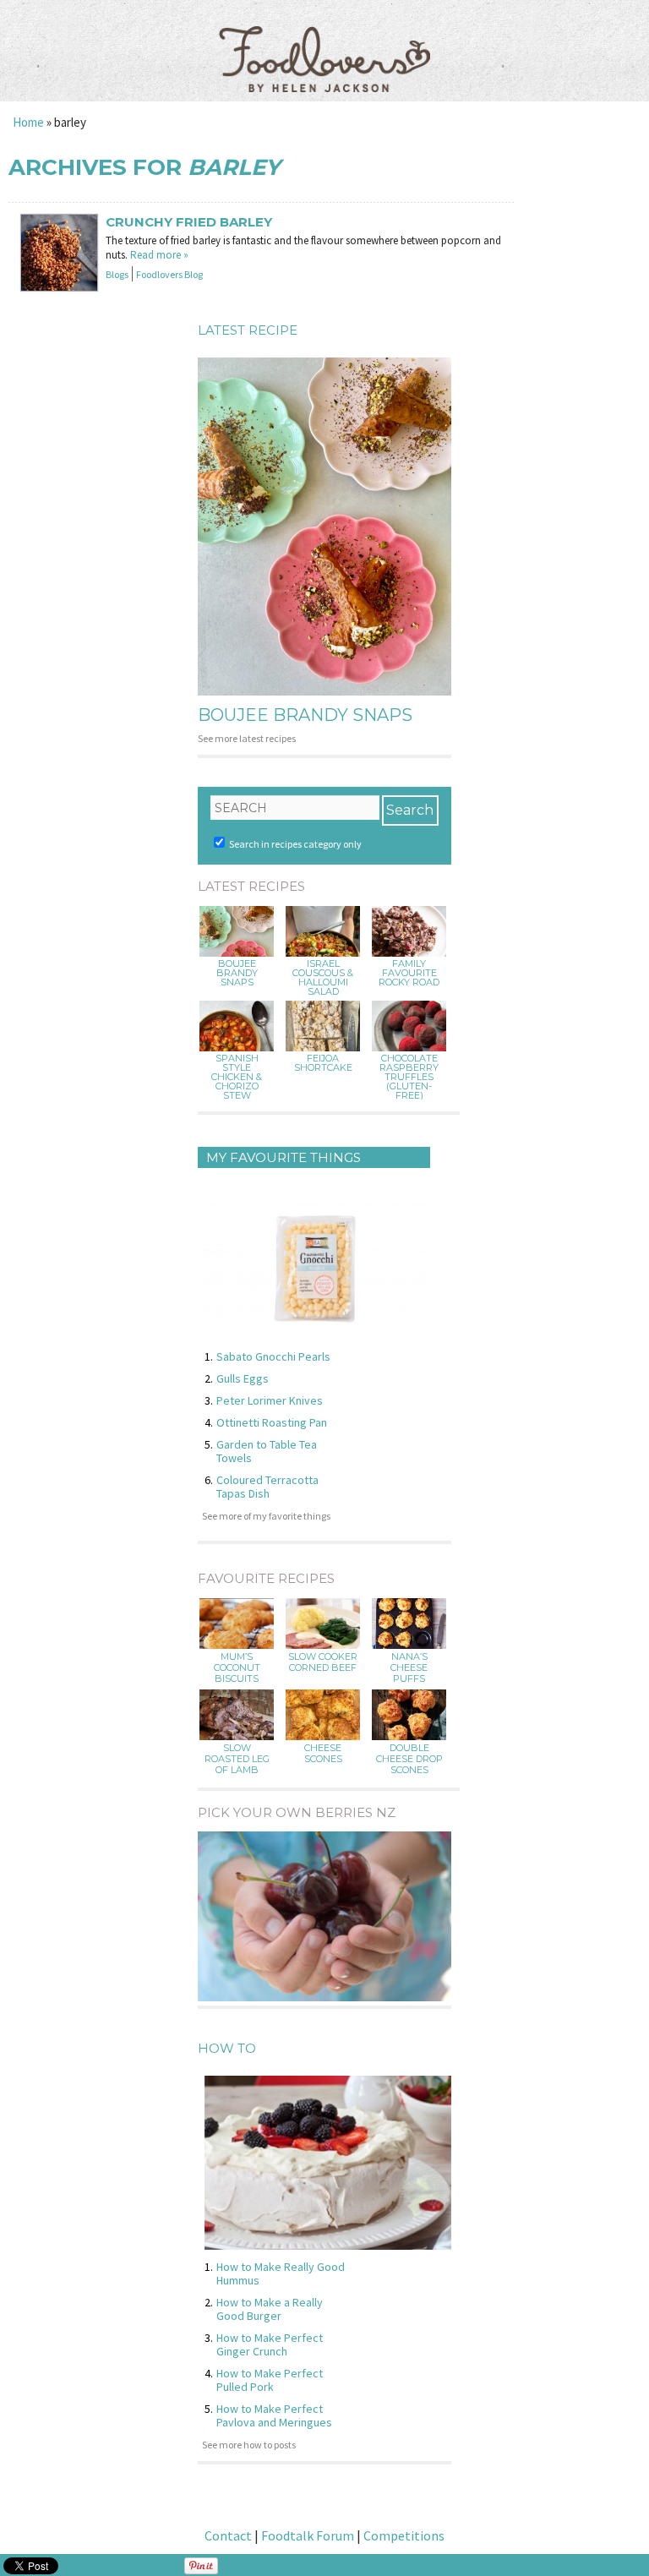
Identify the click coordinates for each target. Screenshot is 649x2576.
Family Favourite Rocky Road (409, 973)
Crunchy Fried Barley (189, 222)
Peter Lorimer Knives (270, 1400)
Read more (159, 255)
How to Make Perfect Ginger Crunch (270, 2344)
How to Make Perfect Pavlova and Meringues (274, 2415)
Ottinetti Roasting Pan (272, 1422)
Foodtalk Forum (308, 2535)
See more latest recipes (247, 738)
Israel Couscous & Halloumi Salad (323, 978)
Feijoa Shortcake (323, 1063)
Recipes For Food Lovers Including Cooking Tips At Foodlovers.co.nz (324, 42)
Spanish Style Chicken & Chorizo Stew (237, 1077)
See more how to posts (249, 2445)
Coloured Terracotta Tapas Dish (267, 1487)
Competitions (404, 2535)
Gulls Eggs (243, 1378)
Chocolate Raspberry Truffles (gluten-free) (409, 1077)
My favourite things (284, 1157)
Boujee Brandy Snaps (305, 715)
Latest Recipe (248, 330)
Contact (228, 2535)
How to (227, 2048)
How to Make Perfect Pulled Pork (270, 2380)
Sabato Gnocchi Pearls (273, 1356)
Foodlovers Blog (169, 274)
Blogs (117, 274)
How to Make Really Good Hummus (281, 2273)
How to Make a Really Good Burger (270, 2309)
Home (28, 122)
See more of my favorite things (266, 1516)
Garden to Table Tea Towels (267, 1451)
